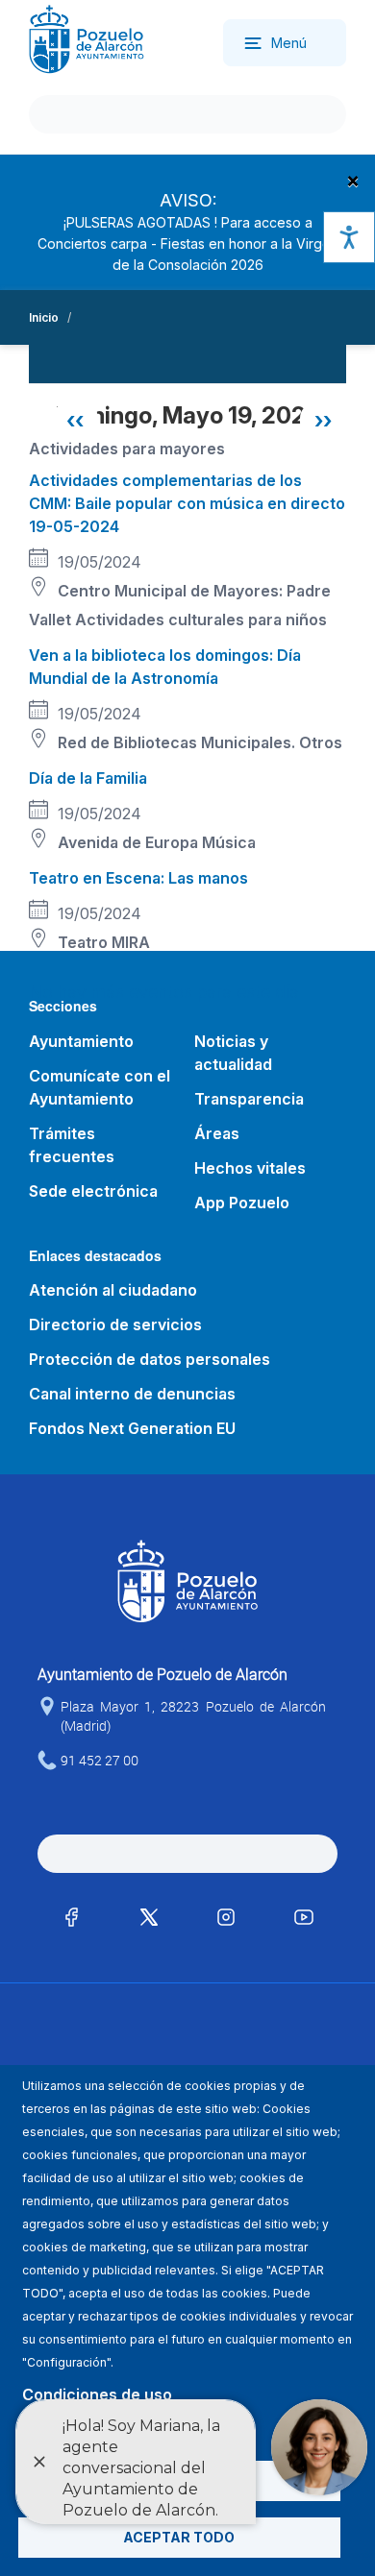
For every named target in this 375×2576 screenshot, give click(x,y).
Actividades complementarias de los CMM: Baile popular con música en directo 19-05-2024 (187, 503)
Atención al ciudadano (113, 1290)
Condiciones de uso (97, 2394)
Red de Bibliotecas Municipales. (176, 742)
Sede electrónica (93, 1191)
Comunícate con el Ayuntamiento (100, 1087)
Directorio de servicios (115, 1324)
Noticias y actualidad (233, 1053)
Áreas (217, 1133)
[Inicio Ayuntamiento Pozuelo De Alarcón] (87, 38)
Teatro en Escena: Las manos (138, 878)
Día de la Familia (88, 778)
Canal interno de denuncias (132, 1394)
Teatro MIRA (104, 942)
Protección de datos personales (150, 1359)
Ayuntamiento (81, 1041)
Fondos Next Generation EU (132, 1428)
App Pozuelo (242, 1203)
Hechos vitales (250, 1168)
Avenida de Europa (128, 842)
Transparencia (249, 1099)
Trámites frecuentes (72, 1145)
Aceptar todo (179, 2537)
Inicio (44, 317)
